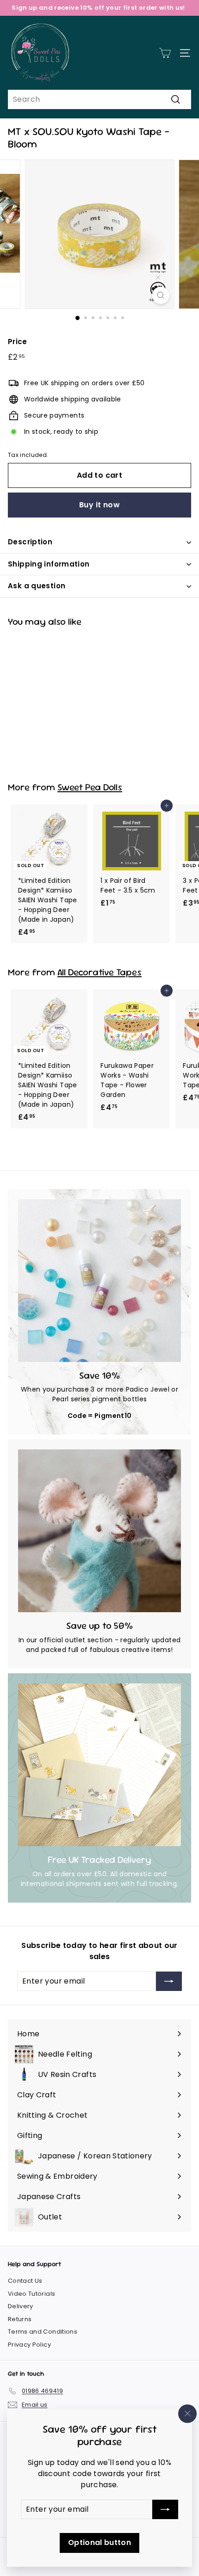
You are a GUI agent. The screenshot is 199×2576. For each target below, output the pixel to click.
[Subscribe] (165, 2509)
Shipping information (49, 564)
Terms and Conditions (43, 2332)
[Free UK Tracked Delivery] (99, 1765)
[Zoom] (160, 295)
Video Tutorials (31, 2294)
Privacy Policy (29, 2345)
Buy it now (99, 505)
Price (18, 342)
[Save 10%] (99, 1281)
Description (30, 542)
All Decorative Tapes (99, 972)
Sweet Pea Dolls (90, 787)
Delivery (21, 2306)
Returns (20, 2319)
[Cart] (165, 53)
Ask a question (37, 586)
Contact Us (25, 2281)
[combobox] (99, 99)
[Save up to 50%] (99, 1531)
